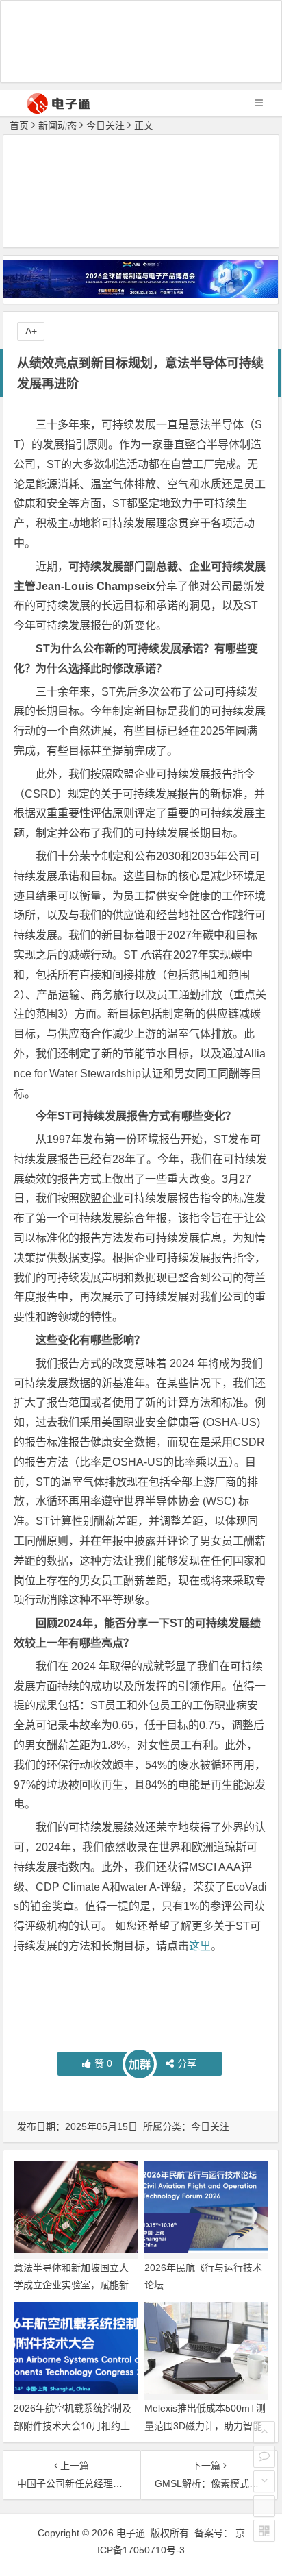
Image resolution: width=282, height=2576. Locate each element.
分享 (187, 2063)
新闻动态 (57, 125)
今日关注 (105, 125)
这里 (200, 1946)
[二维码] (264, 2531)
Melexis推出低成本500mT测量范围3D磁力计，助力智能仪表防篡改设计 (205, 2425)
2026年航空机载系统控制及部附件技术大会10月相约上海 (73, 2425)
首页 (19, 125)
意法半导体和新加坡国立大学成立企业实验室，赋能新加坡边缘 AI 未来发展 (71, 2285)
